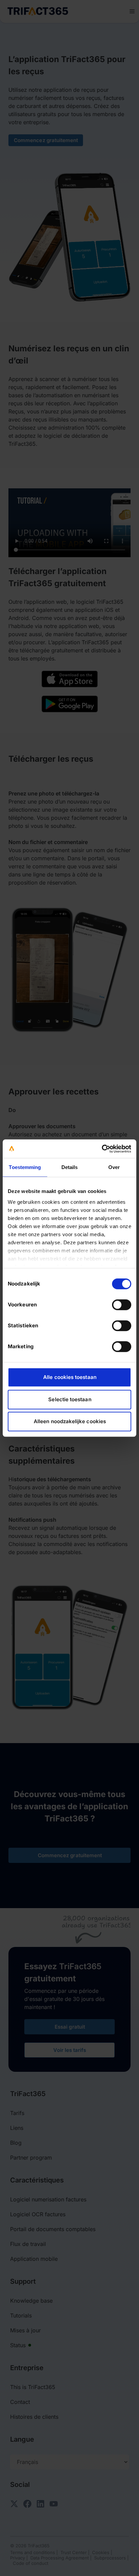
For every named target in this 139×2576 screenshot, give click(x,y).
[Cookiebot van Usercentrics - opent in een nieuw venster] (102, 1149)
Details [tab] (70, 1167)
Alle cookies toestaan (70, 1377)
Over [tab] (114, 1167)
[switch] (122, 1305)
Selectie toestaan (70, 1399)
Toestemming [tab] (25, 1167)
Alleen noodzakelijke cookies (70, 1421)
